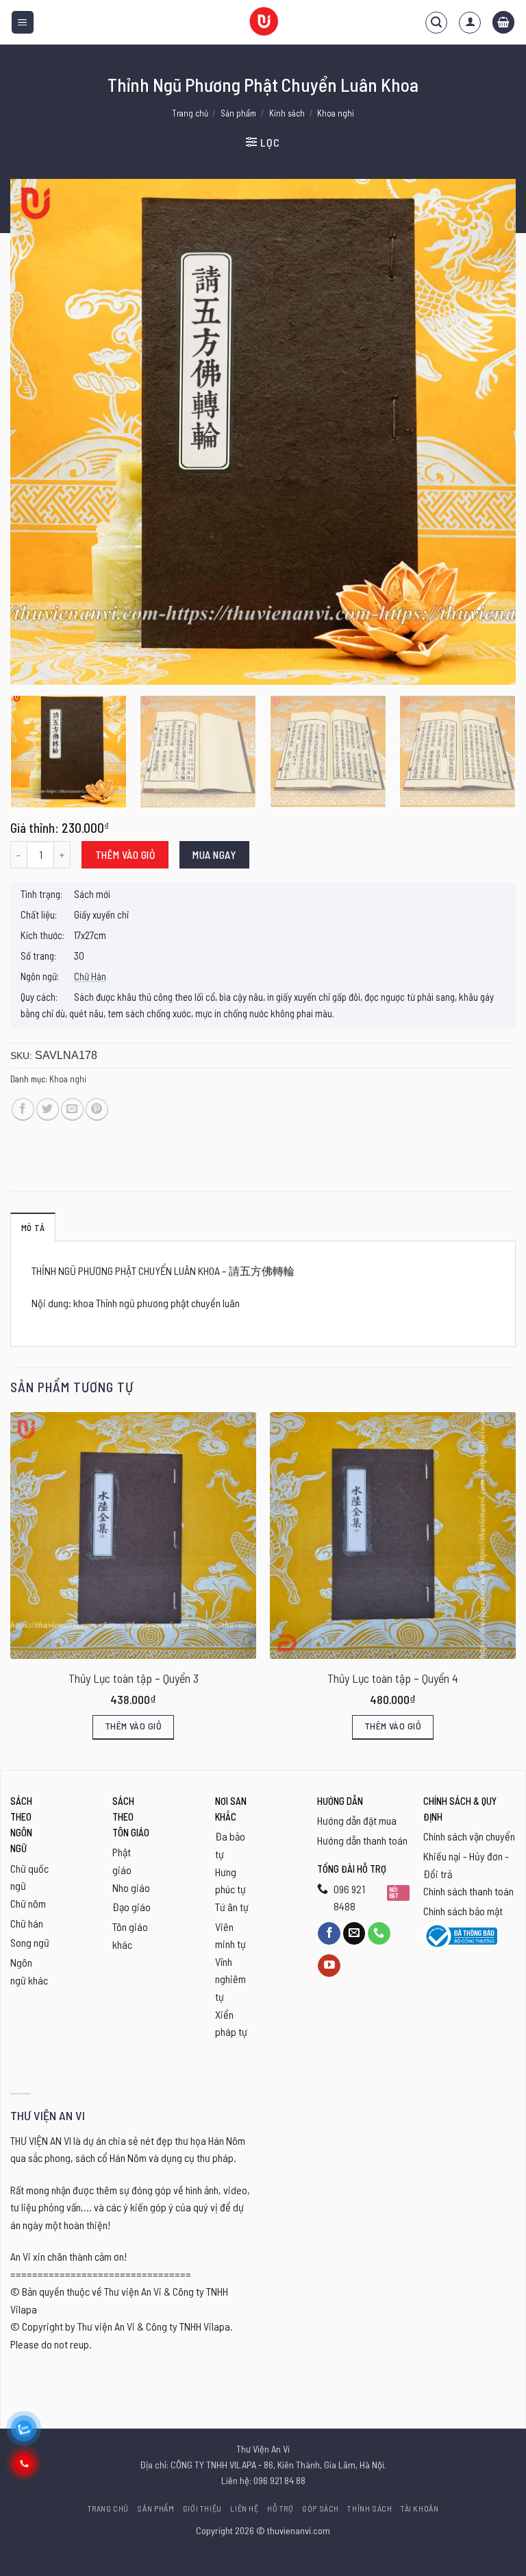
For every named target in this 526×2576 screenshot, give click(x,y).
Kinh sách (287, 113)
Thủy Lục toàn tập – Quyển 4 (393, 1678)
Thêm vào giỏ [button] (133, 1726)
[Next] (488, 432)
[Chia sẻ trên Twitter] (48, 1109)
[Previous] (38, 432)
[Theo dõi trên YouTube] (329, 1966)
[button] (23, 22)
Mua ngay (214, 854)
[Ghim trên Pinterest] (97, 1109)
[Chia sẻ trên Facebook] (23, 1109)
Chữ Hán (90, 976)
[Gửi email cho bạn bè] (72, 1109)
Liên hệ (244, 2508)
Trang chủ (190, 113)
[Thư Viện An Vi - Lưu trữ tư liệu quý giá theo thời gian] (263, 22)
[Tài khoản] (470, 23)
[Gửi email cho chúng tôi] (354, 1934)
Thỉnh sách (370, 2508)
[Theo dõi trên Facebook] (329, 1934)
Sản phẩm (238, 113)
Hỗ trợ (280, 2508)
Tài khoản (420, 2508)
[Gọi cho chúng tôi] (379, 1934)
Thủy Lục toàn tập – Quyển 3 (134, 1678)
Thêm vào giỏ (125, 854)
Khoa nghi (336, 113)
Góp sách (321, 2508)
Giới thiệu (202, 2508)
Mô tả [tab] (33, 1228)
